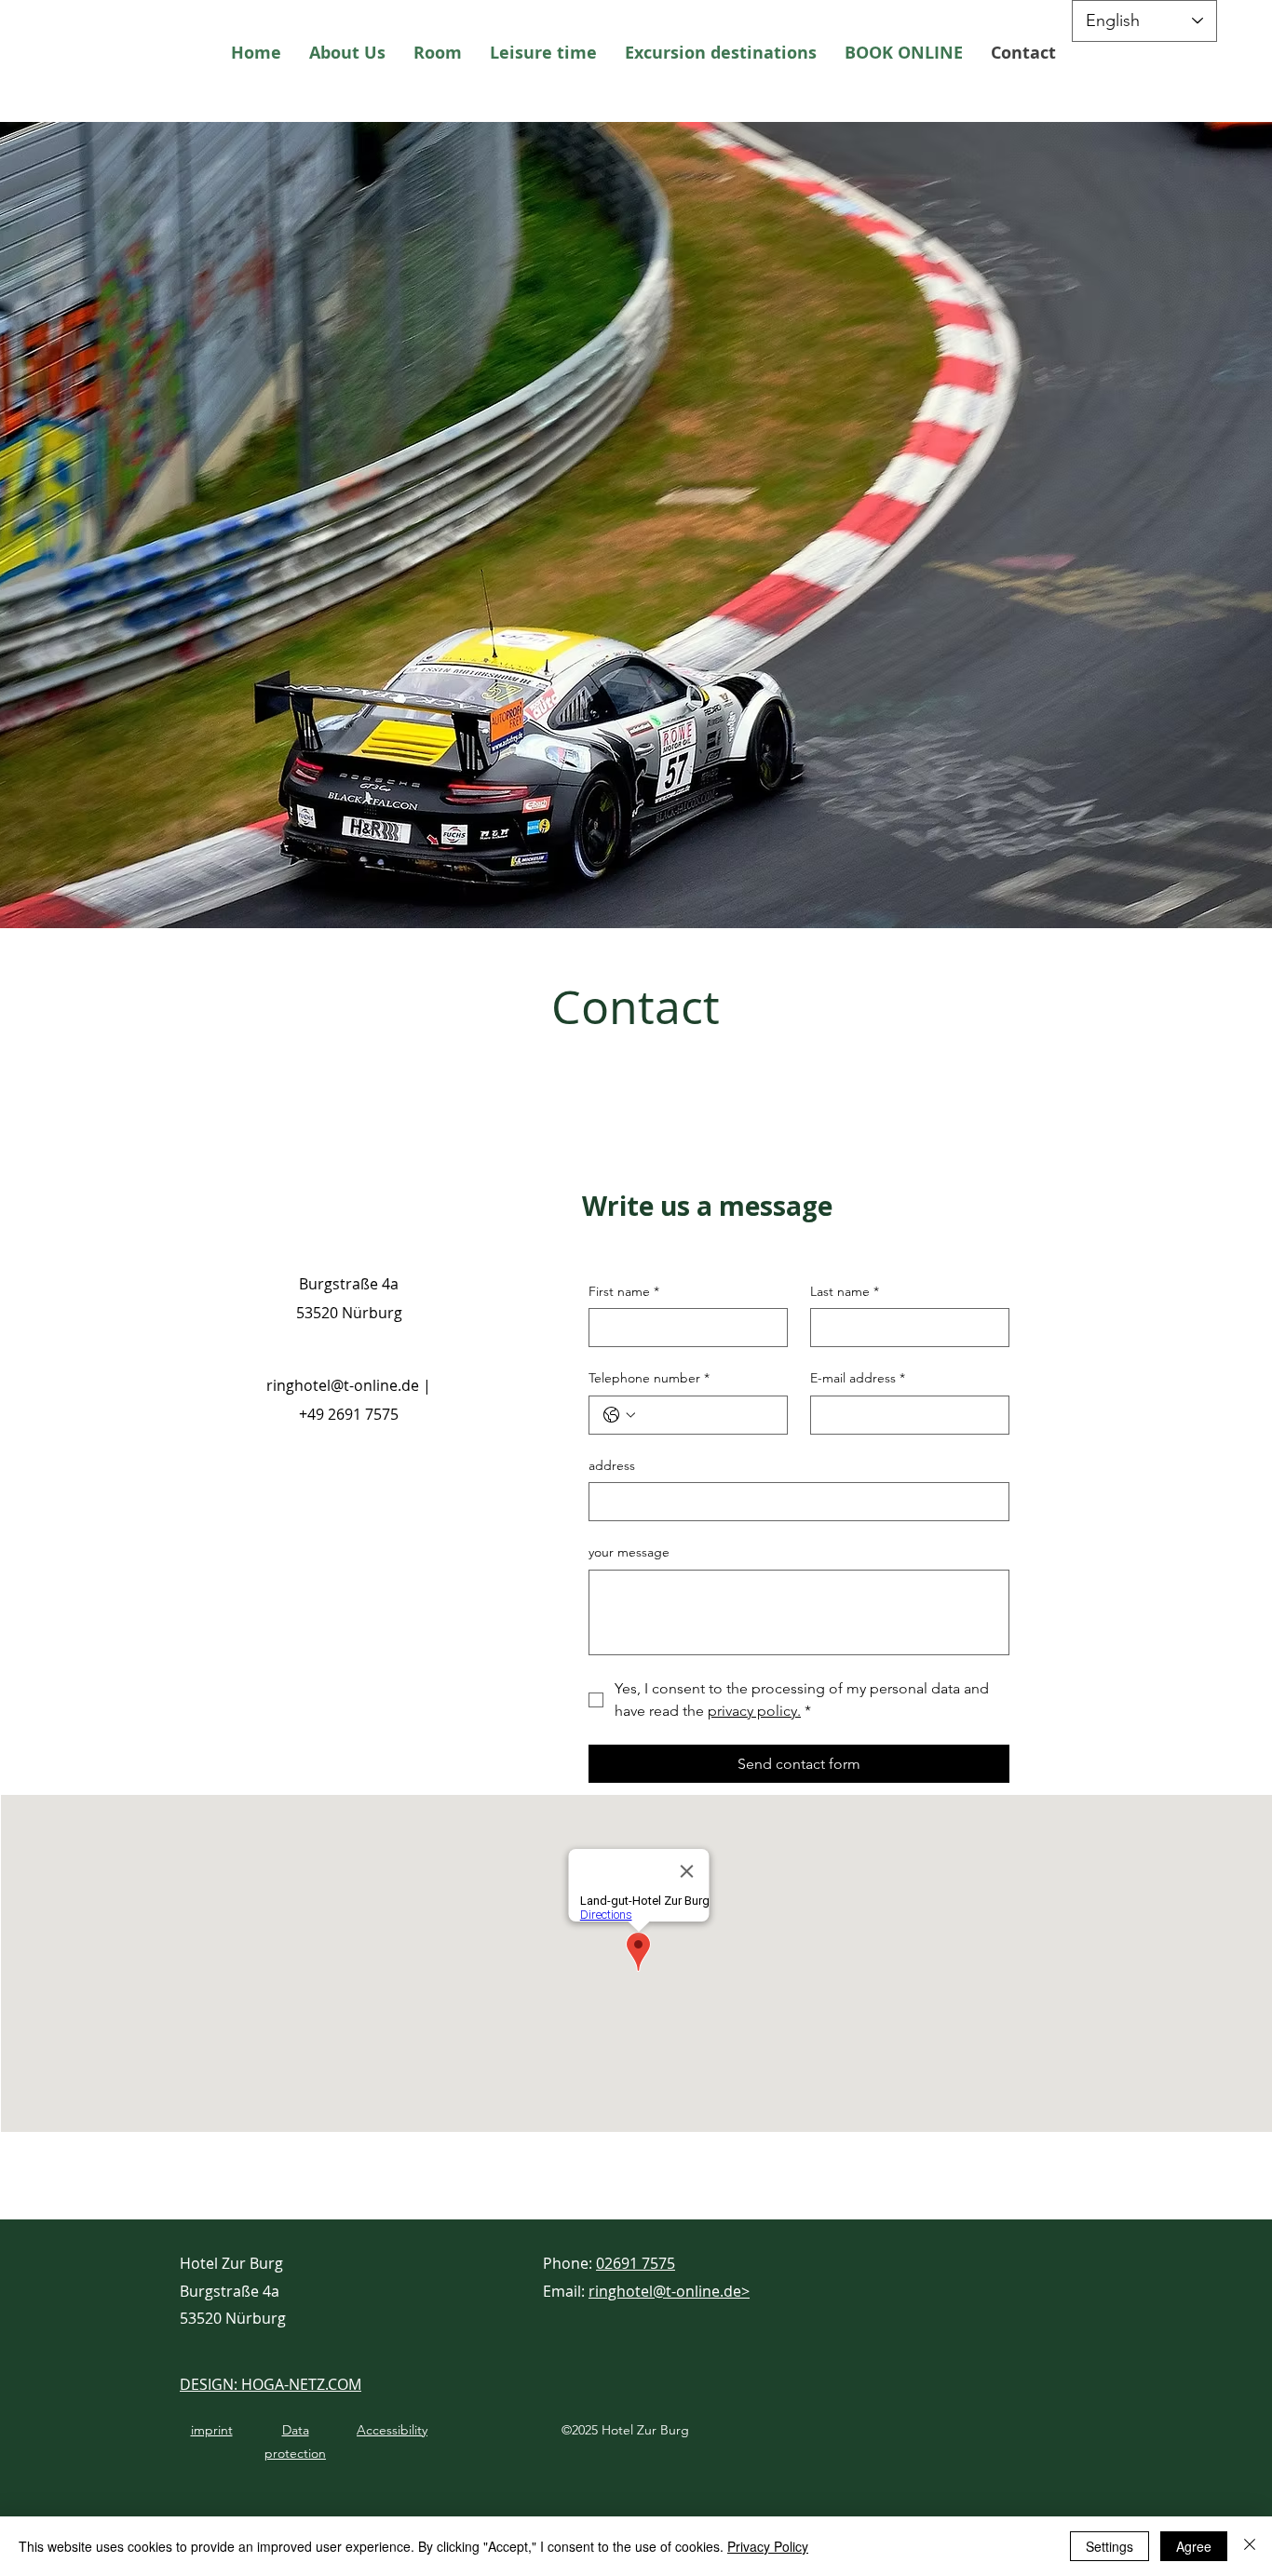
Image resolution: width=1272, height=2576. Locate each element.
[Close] (1250, 2546)
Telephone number (649, 1378)
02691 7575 (636, 2263)
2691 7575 (363, 1414)
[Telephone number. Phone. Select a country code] (619, 1415)
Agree (1194, 2546)
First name (624, 1291)
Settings (1110, 2546)
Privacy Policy (768, 2546)
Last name (845, 1291)
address (612, 1465)
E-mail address (858, 1378)
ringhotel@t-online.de (343, 1385)
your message (629, 1552)
